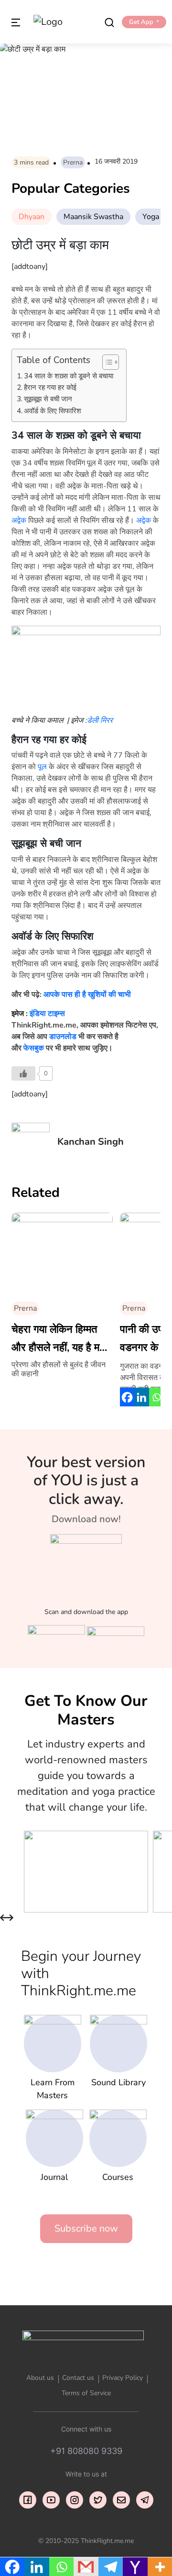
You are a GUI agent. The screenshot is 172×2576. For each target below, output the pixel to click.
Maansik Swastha (93, 217)
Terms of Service (86, 2393)
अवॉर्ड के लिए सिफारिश (53, 411)
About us (40, 2378)
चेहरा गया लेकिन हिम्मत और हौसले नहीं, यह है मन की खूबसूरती (59, 1339)
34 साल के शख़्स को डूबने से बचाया (69, 376)
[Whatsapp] (156, 1397)
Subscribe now (86, 2228)
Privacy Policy (123, 2378)
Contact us (78, 2378)
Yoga (151, 217)
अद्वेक (19, 520)
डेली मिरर (100, 720)
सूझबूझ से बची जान (48, 399)
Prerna (73, 162)
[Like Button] (23, 1073)
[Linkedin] (141, 1397)
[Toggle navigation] (16, 22)
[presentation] (3, 1918)
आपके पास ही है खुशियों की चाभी (87, 995)
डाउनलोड (63, 1037)
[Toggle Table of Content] (106, 362)
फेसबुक (34, 1048)
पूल (42, 767)
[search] (109, 22)
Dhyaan (32, 217)
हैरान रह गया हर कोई (50, 387)
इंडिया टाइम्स (47, 1014)
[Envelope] (121, 2500)
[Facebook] (127, 1397)
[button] (144, 22)
